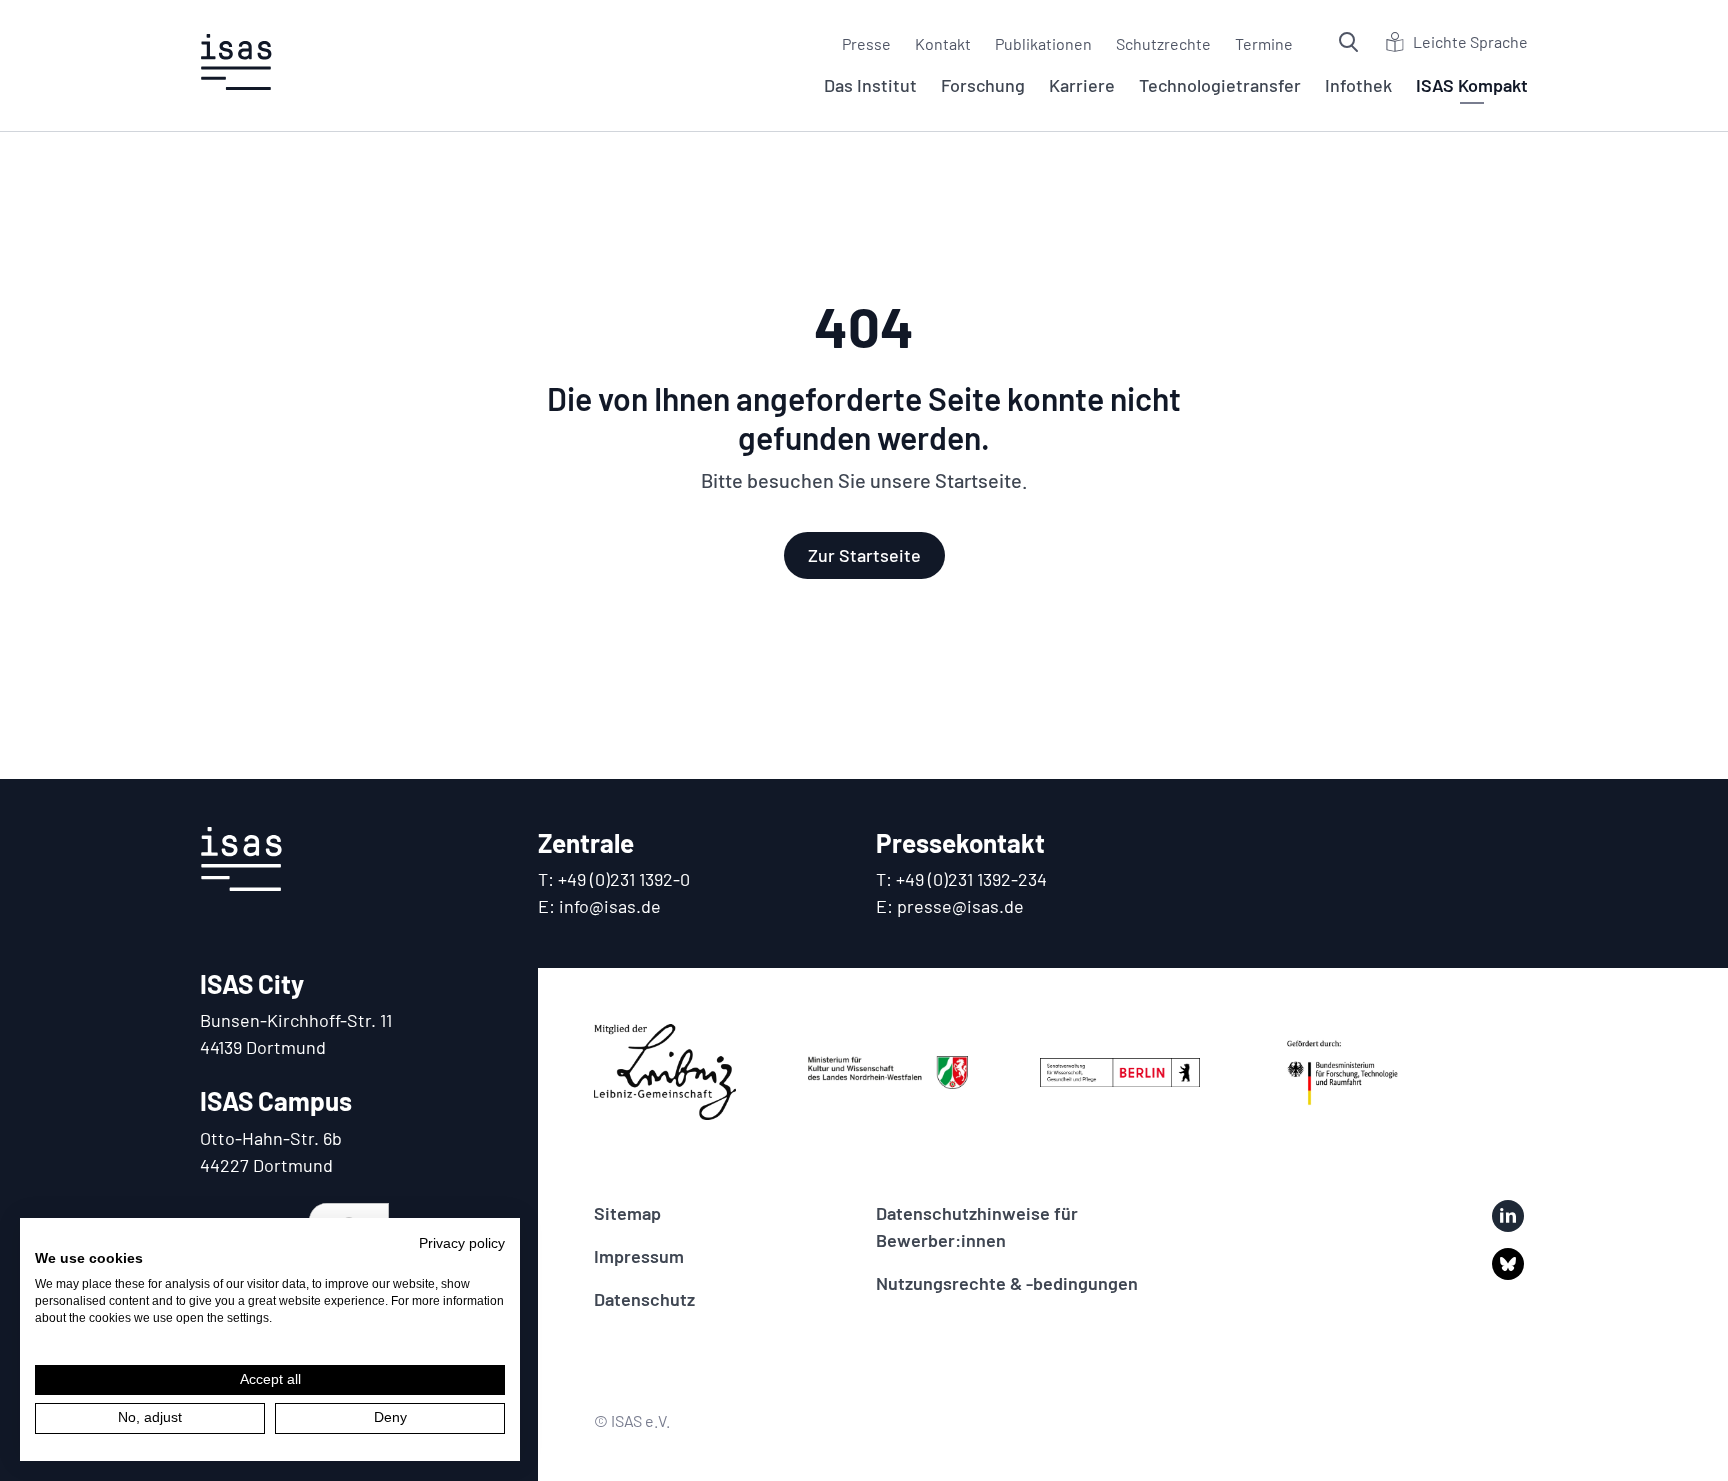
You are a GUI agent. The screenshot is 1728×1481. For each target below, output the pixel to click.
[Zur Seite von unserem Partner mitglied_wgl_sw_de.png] (665, 1072)
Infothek (1358, 85)
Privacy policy (462, 1243)
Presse (866, 43)
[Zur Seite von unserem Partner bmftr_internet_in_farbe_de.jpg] (1343, 1072)
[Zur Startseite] (236, 62)
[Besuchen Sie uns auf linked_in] (1508, 1216)
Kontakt (943, 43)
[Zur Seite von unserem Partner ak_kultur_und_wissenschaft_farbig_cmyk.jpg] (888, 1072)
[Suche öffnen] (1351, 42)
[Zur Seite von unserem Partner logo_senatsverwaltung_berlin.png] (1120, 1072)
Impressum (639, 1256)
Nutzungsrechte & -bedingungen (1007, 1283)
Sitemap (627, 1213)
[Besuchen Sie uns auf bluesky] (1508, 1264)
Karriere (1082, 85)
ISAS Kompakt (1472, 85)
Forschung (983, 85)
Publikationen (1043, 43)
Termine (1264, 43)
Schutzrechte (1163, 43)
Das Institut (870, 85)
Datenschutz (644, 1299)
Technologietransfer (1220, 85)
